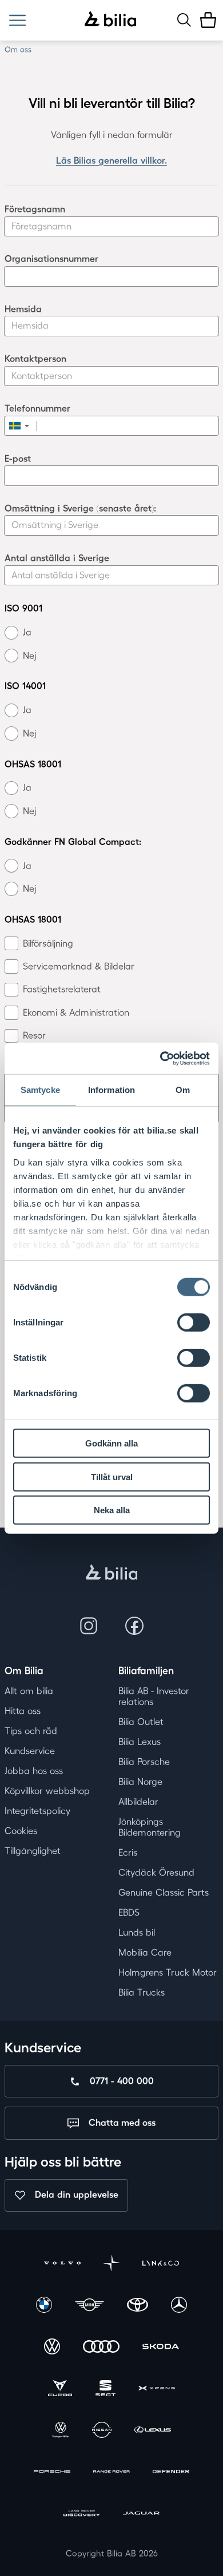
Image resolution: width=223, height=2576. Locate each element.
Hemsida (23, 309)
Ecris (128, 1852)
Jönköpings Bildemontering (150, 1827)
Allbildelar (138, 1802)
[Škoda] (161, 2348)
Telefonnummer (37, 408)
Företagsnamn (35, 209)
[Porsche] (52, 2473)
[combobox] (21, 426)
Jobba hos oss (34, 1771)
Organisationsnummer (51, 259)
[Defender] (171, 2473)
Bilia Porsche (144, 1762)
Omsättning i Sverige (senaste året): (80, 508)
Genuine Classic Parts (164, 1892)
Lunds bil (137, 1932)
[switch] (194, 1323)
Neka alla (112, 1510)
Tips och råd (31, 1731)
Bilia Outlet (141, 1722)
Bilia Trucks (142, 1992)
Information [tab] (111, 1090)
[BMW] (44, 2306)
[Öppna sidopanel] (17, 20)
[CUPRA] (60, 2390)
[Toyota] (138, 2306)
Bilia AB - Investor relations (154, 1696)
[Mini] (90, 2306)
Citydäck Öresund (156, 1872)
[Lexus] (153, 2431)
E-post (18, 459)
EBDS (129, 1912)
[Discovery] (82, 2515)
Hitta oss (23, 1711)
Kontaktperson (35, 359)
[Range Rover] (111, 2473)
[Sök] (184, 20)
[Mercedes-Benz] (179, 2306)
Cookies (21, 1831)
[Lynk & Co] (161, 2264)
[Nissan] (101, 2431)
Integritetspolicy (37, 1811)
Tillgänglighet (33, 1851)
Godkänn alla (111, 1443)
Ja (27, 632)
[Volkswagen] (52, 2348)
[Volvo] (62, 2264)
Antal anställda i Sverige (57, 558)
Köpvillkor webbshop (47, 1791)
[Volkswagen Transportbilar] (61, 2431)
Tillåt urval (112, 1476)
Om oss (18, 49)
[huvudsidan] (112, 1573)
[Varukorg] (208, 20)
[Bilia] (111, 20)
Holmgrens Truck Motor (168, 1972)
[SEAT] (105, 2390)
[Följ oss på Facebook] (134, 1626)
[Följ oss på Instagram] (89, 1626)
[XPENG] (157, 2390)
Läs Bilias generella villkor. (111, 160)
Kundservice (30, 1751)
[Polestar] (111, 2264)
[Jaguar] (141, 2515)
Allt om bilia (29, 1691)
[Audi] (101, 2348)
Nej (29, 656)
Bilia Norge (140, 1782)
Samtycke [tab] (40, 1090)
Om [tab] (183, 1090)
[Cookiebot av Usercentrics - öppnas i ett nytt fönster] (160, 1058)
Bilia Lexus (140, 1742)
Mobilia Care (145, 1952)
